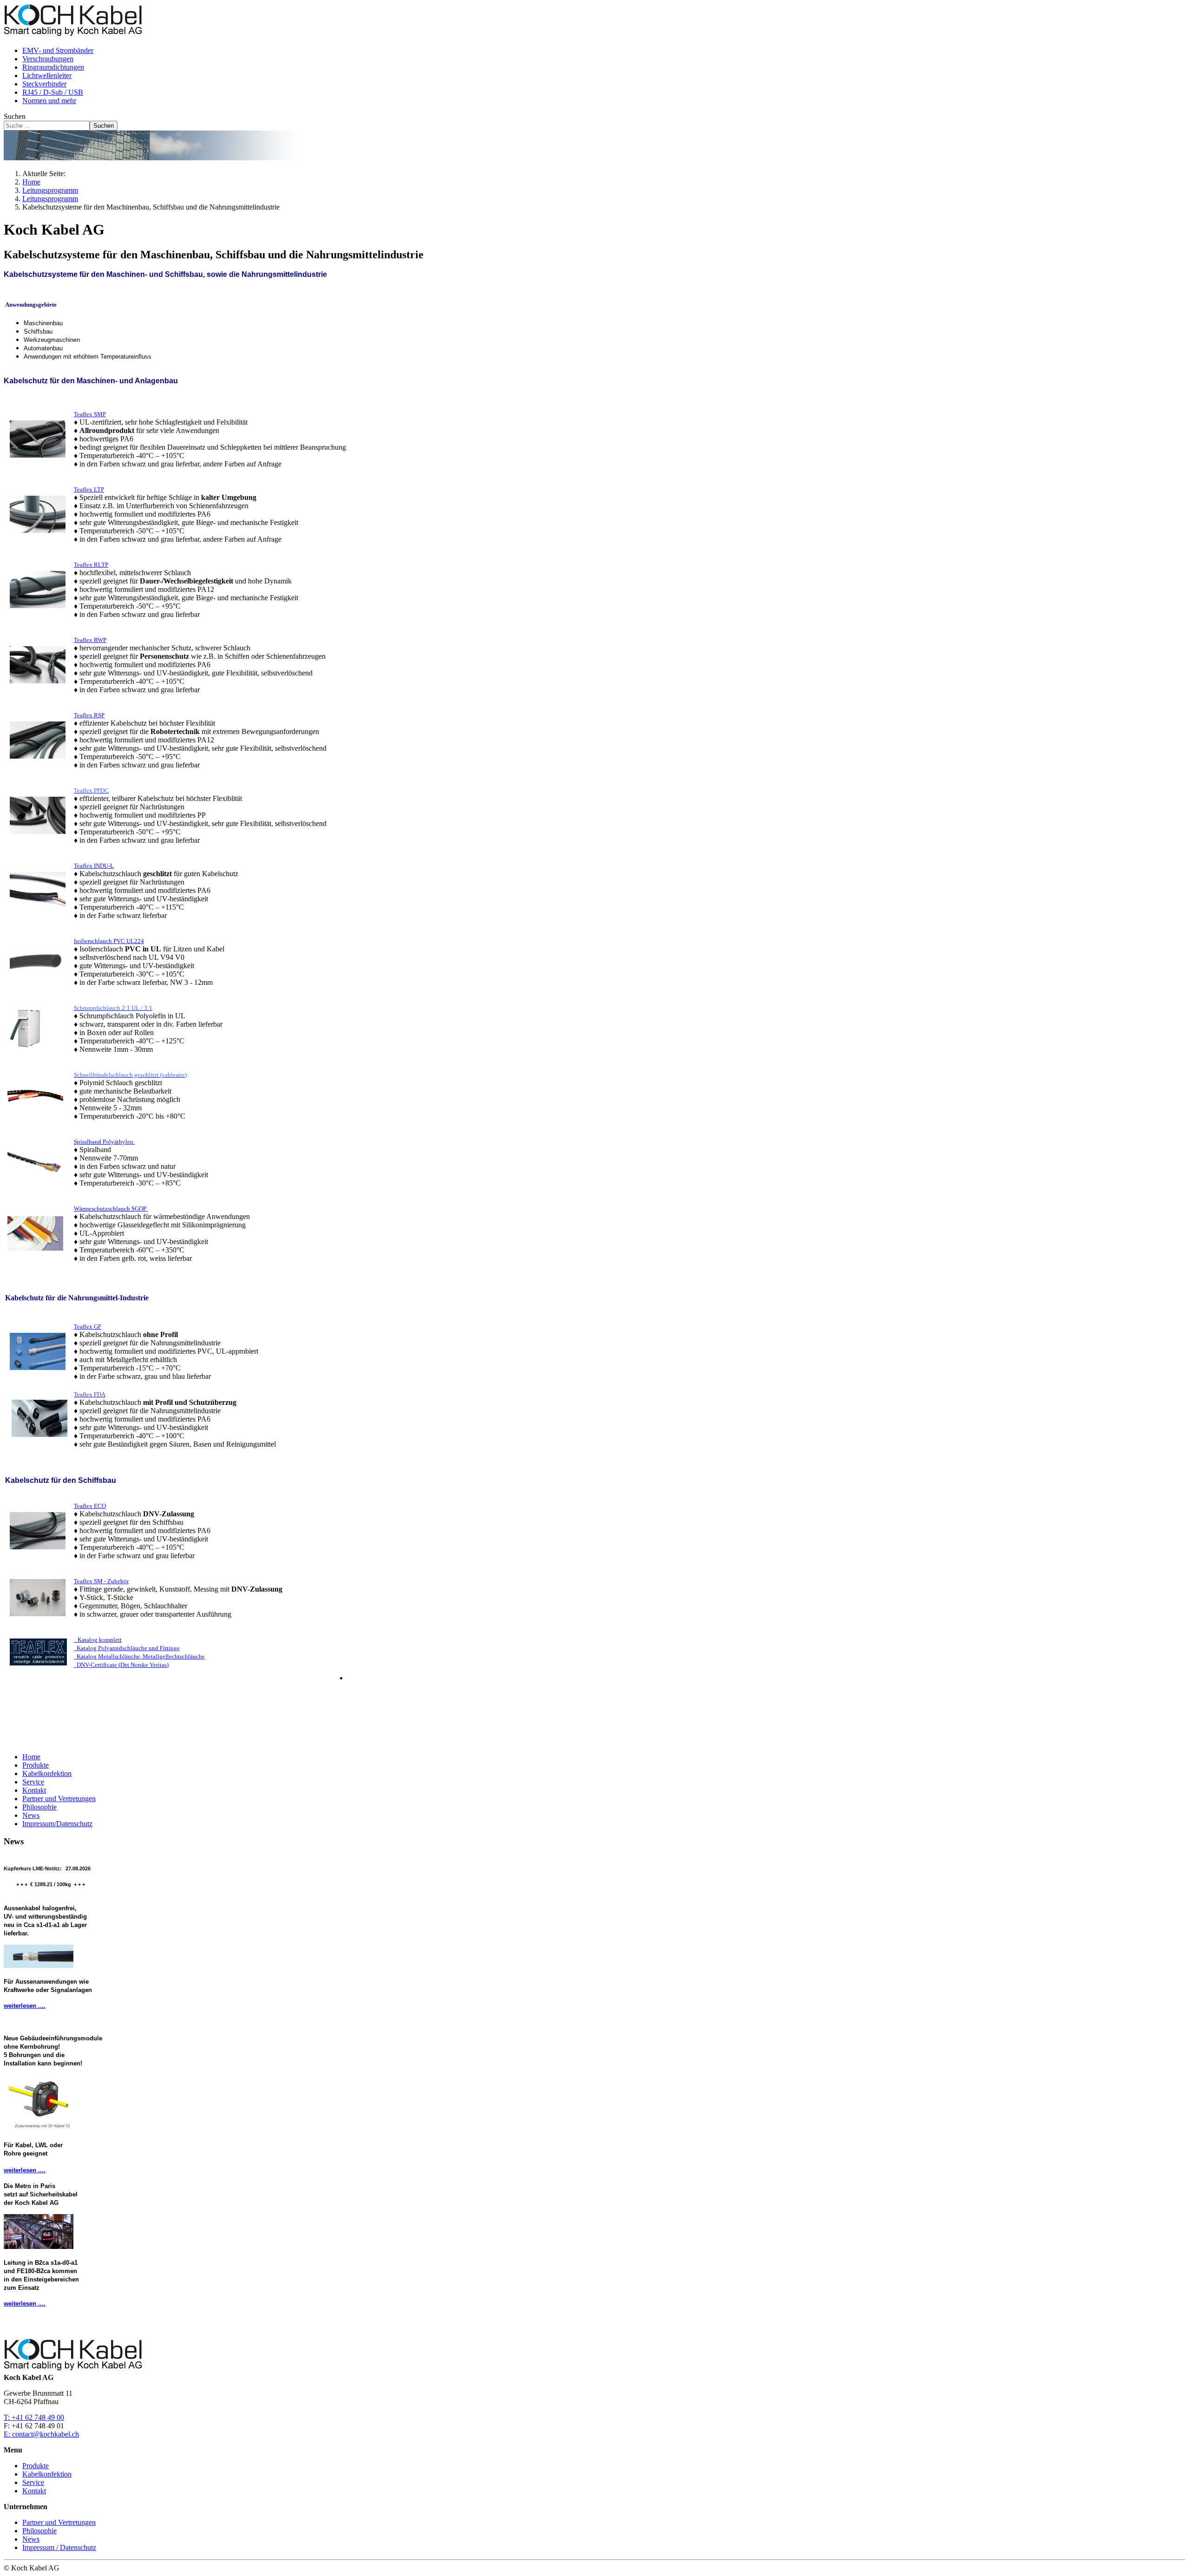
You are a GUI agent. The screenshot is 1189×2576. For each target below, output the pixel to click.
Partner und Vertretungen (59, 1799)
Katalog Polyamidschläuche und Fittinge (127, 1648)
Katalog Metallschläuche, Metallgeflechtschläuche (139, 1656)
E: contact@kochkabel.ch (41, 2434)
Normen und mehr (49, 101)
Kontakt (34, 1790)
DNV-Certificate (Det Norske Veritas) (121, 1665)
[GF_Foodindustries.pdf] (38, 1350)
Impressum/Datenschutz (57, 1824)
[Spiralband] (36, 1161)
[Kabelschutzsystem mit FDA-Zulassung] (39, 1437)
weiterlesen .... (25, 2006)
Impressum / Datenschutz (59, 2547)
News (31, 1815)
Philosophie (39, 1807)
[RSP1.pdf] (38, 739)
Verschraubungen (48, 59)
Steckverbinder (44, 84)
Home (31, 1757)
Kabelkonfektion (47, 1773)
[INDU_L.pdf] (38, 889)
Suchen (15, 116)
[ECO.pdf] (38, 1530)
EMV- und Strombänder (58, 50)
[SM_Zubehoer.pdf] (38, 1596)
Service (33, 1782)
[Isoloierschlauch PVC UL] (38, 960)
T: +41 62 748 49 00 (34, 2417)
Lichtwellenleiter (47, 75)
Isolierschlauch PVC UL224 (109, 941)
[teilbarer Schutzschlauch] (38, 814)
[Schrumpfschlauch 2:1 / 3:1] (25, 1027)
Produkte (36, 1765)
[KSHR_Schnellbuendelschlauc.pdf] (36, 1094)
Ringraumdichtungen (53, 67)
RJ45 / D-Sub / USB (53, 92)
